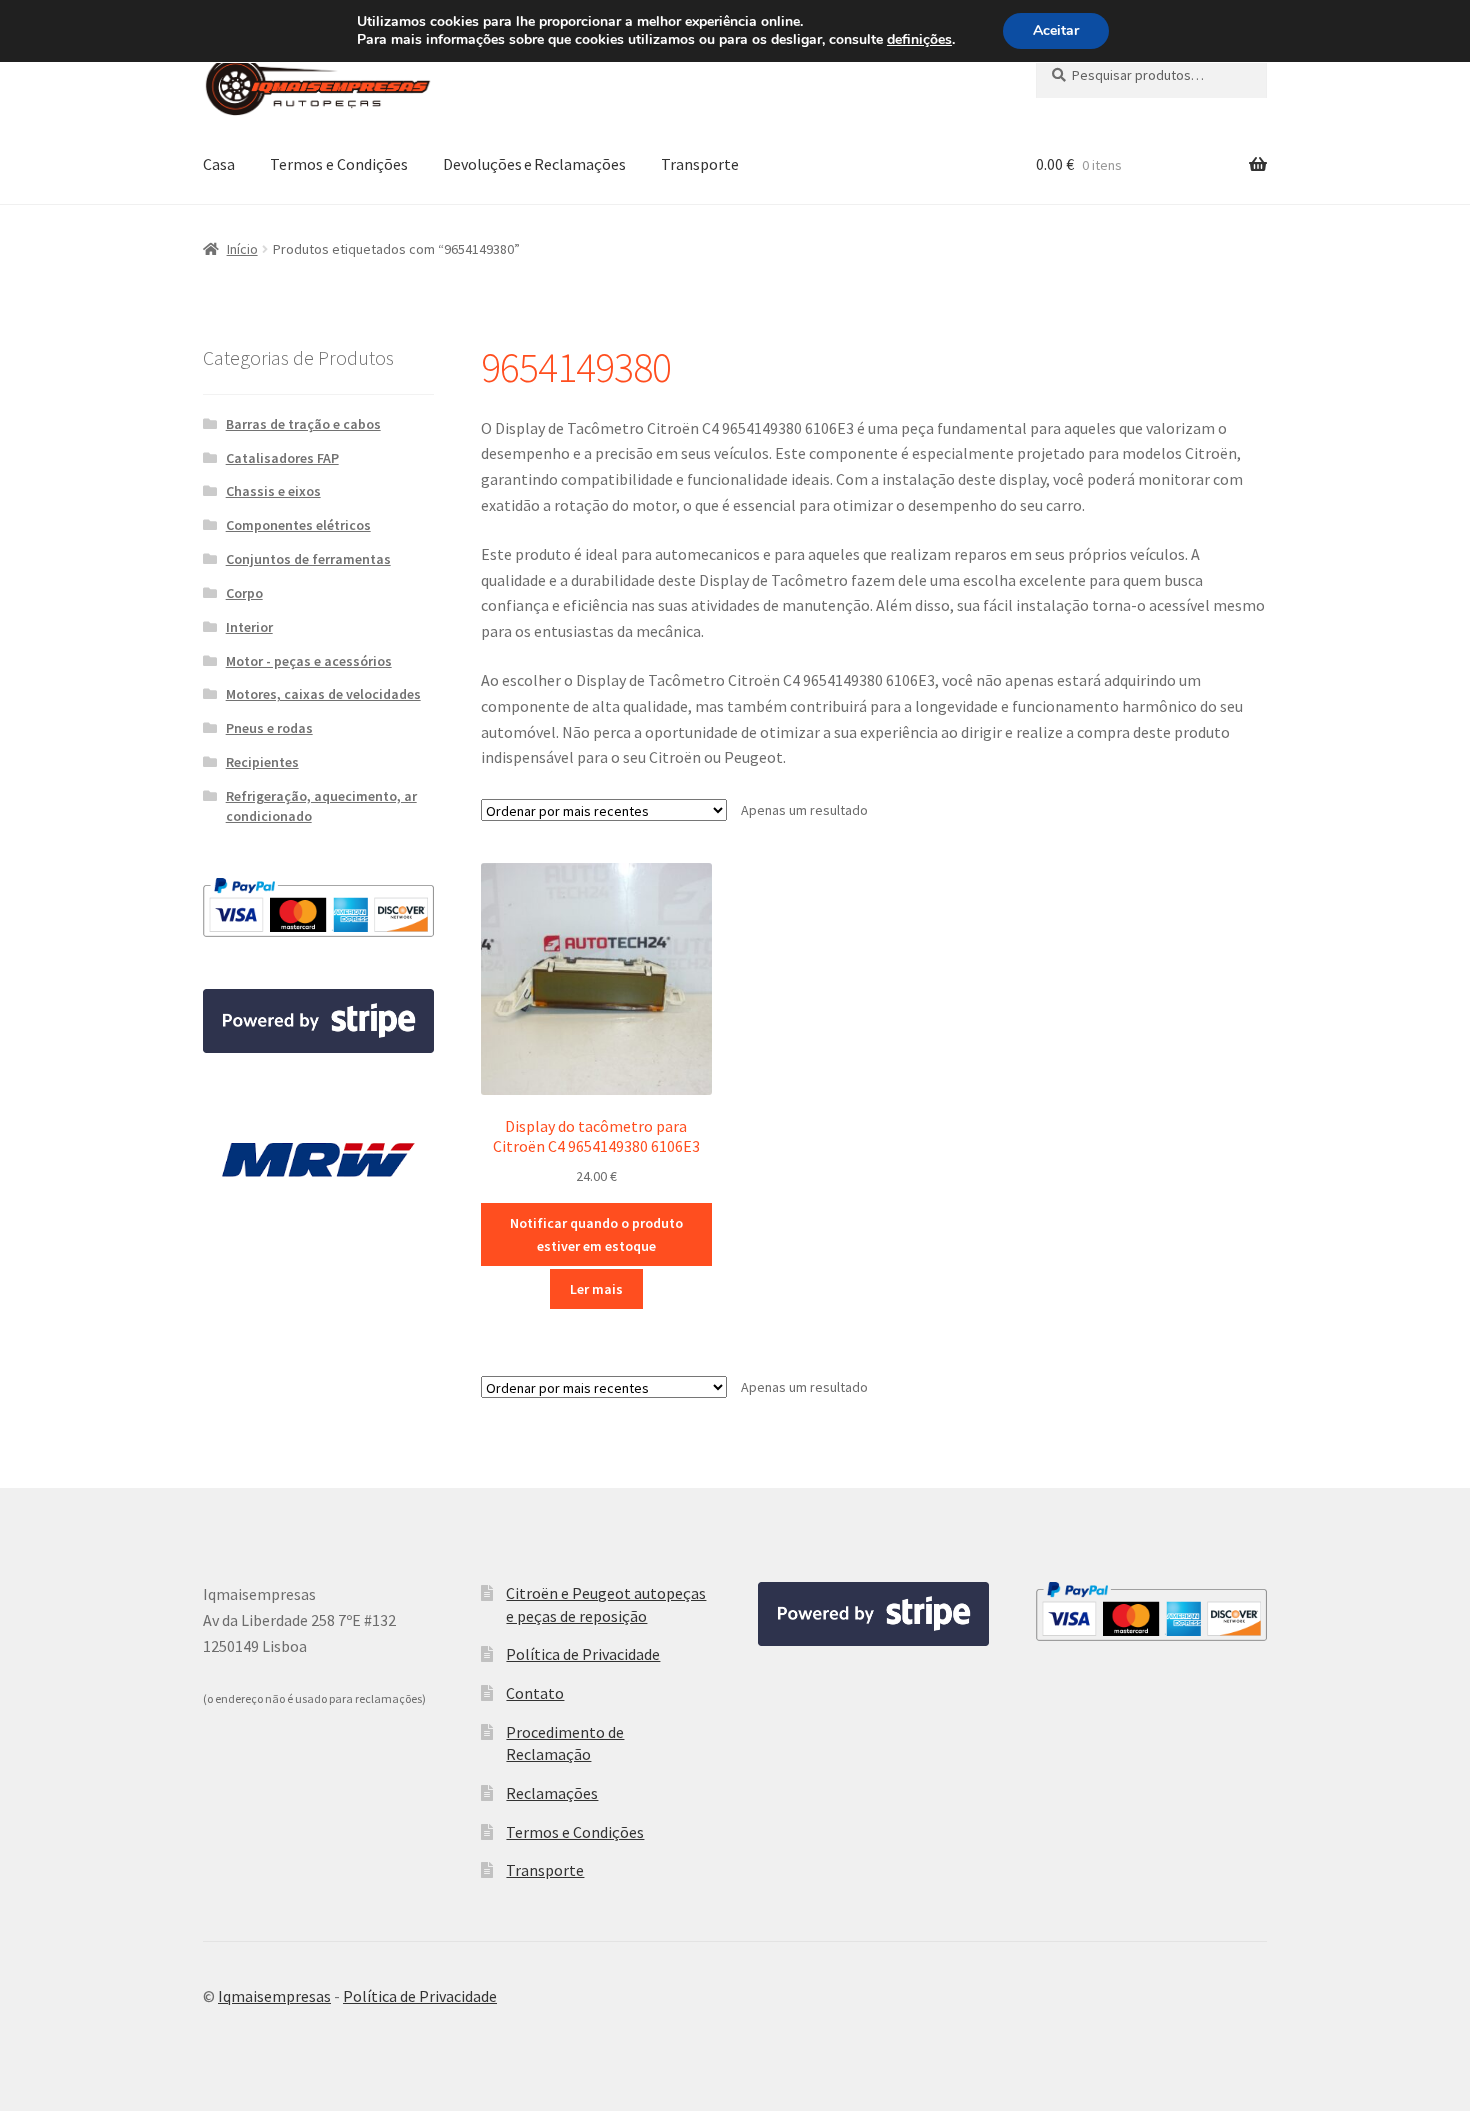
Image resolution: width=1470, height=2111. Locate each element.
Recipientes (262, 762)
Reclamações (552, 1793)
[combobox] (1151, 75)
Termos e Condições (339, 164)
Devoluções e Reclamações (534, 164)
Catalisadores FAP (282, 458)
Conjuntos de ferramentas (308, 559)
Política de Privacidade (583, 1654)
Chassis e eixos (273, 491)
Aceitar (1056, 30)
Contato (535, 1693)
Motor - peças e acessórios (309, 661)
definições (919, 40)
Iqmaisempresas (274, 1996)
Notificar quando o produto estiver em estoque (596, 1234)
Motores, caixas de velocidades (323, 694)
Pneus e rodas (269, 728)
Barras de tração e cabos (303, 424)
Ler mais (596, 1289)
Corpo (244, 593)
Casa (219, 164)
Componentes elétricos (298, 525)
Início (242, 249)
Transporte (700, 164)
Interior (249, 627)
